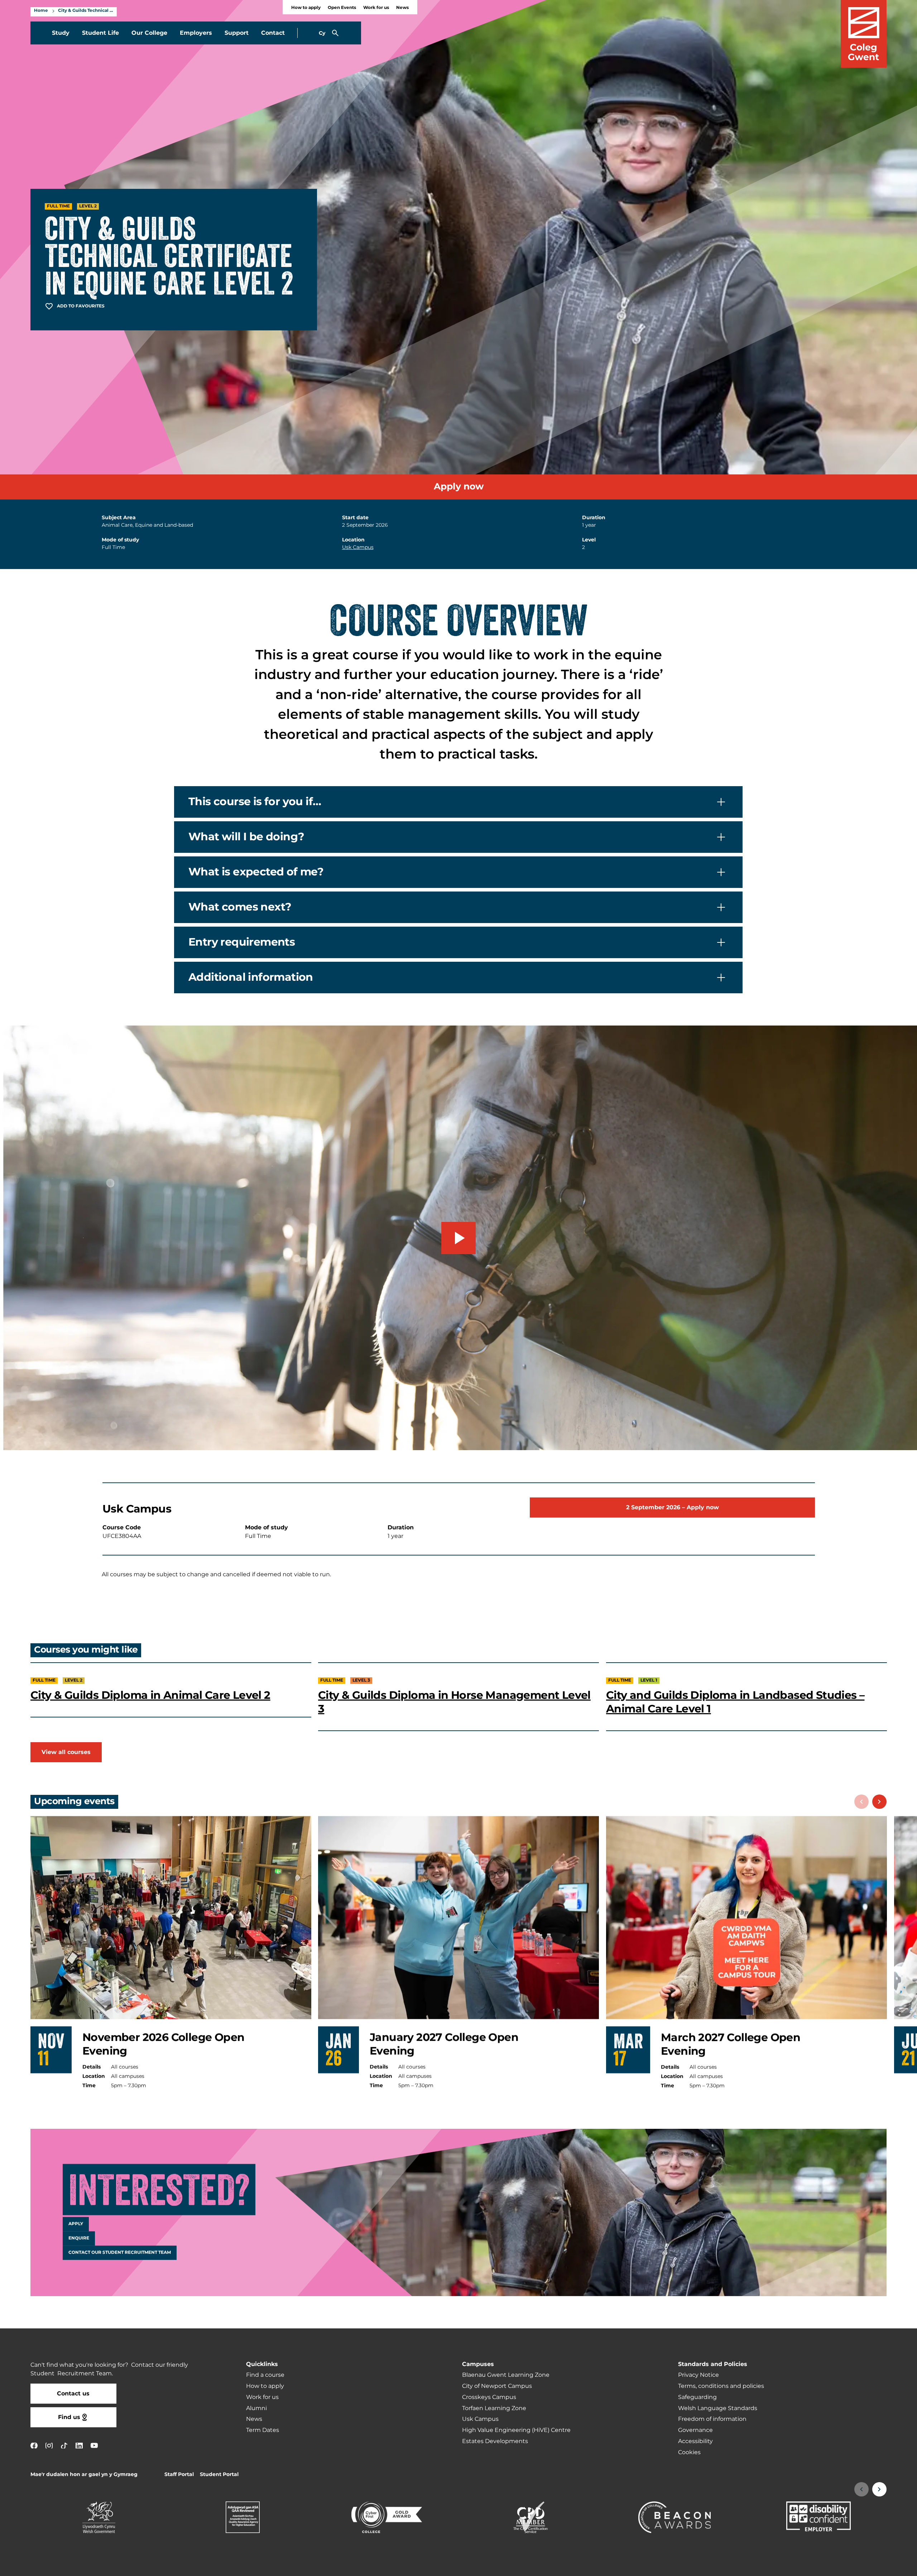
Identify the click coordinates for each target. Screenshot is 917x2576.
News (402, 8)
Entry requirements (242, 942)
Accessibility (695, 2441)
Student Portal (219, 2474)
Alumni (256, 2408)
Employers (196, 33)
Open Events (342, 8)
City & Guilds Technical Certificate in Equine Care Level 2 (86, 11)
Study (61, 33)
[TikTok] (64, 2445)
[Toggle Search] (335, 33)
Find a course (265, 2375)
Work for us (376, 8)
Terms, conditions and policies (721, 2386)
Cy (322, 33)
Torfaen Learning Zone (494, 2408)
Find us (69, 2417)
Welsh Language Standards (718, 2408)
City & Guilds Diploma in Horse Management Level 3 (454, 1702)
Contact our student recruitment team (120, 2252)
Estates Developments (495, 2441)
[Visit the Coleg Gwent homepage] (864, 34)
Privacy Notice (698, 2375)
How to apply (306, 8)
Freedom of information (712, 2419)
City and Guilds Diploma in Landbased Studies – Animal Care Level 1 (735, 1702)
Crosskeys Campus (489, 2397)
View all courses (66, 1752)
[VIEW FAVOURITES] (868, 2566)
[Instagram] (49, 2445)
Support (237, 33)
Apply (76, 2224)
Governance (695, 2430)
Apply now (459, 487)
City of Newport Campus (497, 2386)
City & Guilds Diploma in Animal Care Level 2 (150, 1696)
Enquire (79, 2238)
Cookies (689, 2452)
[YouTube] (94, 2445)
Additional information (251, 978)
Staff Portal (179, 2474)
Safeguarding (697, 2397)
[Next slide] (879, 1802)
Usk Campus (358, 547)
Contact (273, 33)
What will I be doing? (246, 837)
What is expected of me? (256, 872)
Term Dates (263, 2430)
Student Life (100, 33)
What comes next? (240, 907)
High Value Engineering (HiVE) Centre (516, 2430)
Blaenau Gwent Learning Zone (506, 2375)
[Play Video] (458, 1238)
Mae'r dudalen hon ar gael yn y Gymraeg (84, 2474)
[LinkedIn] (79, 2445)
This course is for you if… (255, 802)
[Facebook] (34, 2445)
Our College (149, 33)
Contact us (73, 2394)
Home (41, 11)
